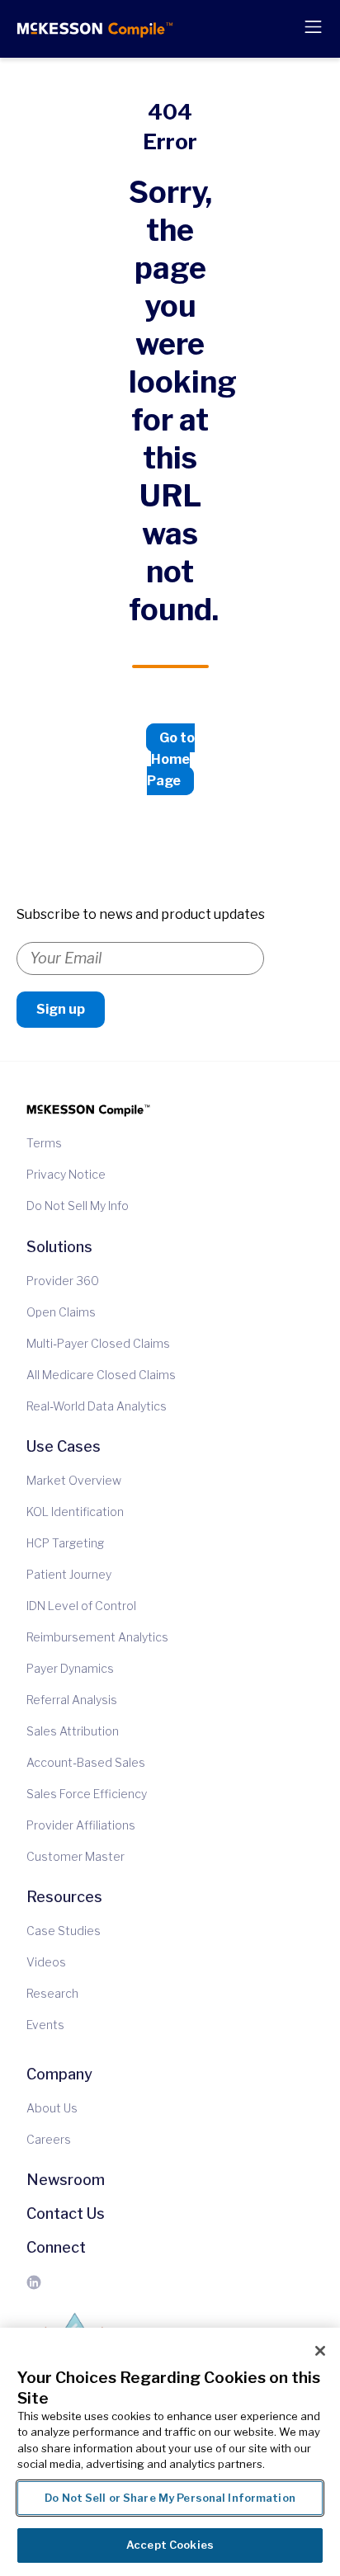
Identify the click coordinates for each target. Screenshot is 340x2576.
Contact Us (66, 2213)
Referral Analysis (72, 1700)
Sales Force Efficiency (87, 1794)
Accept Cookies (170, 2545)
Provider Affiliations (81, 1825)
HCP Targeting (65, 1543)
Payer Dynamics (70, 1669)
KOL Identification (75, 1512)
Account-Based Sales (86, 1763)
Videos (46, 1962)
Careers (49, 2140)
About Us (52, 2108)
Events (45, 2025)
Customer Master (76, 1857)
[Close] (320, 2351)
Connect (56, 2247)
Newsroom (66, 2180)
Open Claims (61, 1312)
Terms (44, 1143)
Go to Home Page (171, 759)
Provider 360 (63, 1281)
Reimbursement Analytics (97, 1637)
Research (52, 1994)
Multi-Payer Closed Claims (98, 1344)
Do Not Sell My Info (78, 1206)
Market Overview (74, 1481)
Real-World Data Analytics (97, 1406)
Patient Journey (69, 1575)
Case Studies (64, 1931)
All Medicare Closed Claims (101, 1375)
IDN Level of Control (81, 1606)
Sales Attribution (73, 1731)
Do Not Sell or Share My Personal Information (170, 2498)
